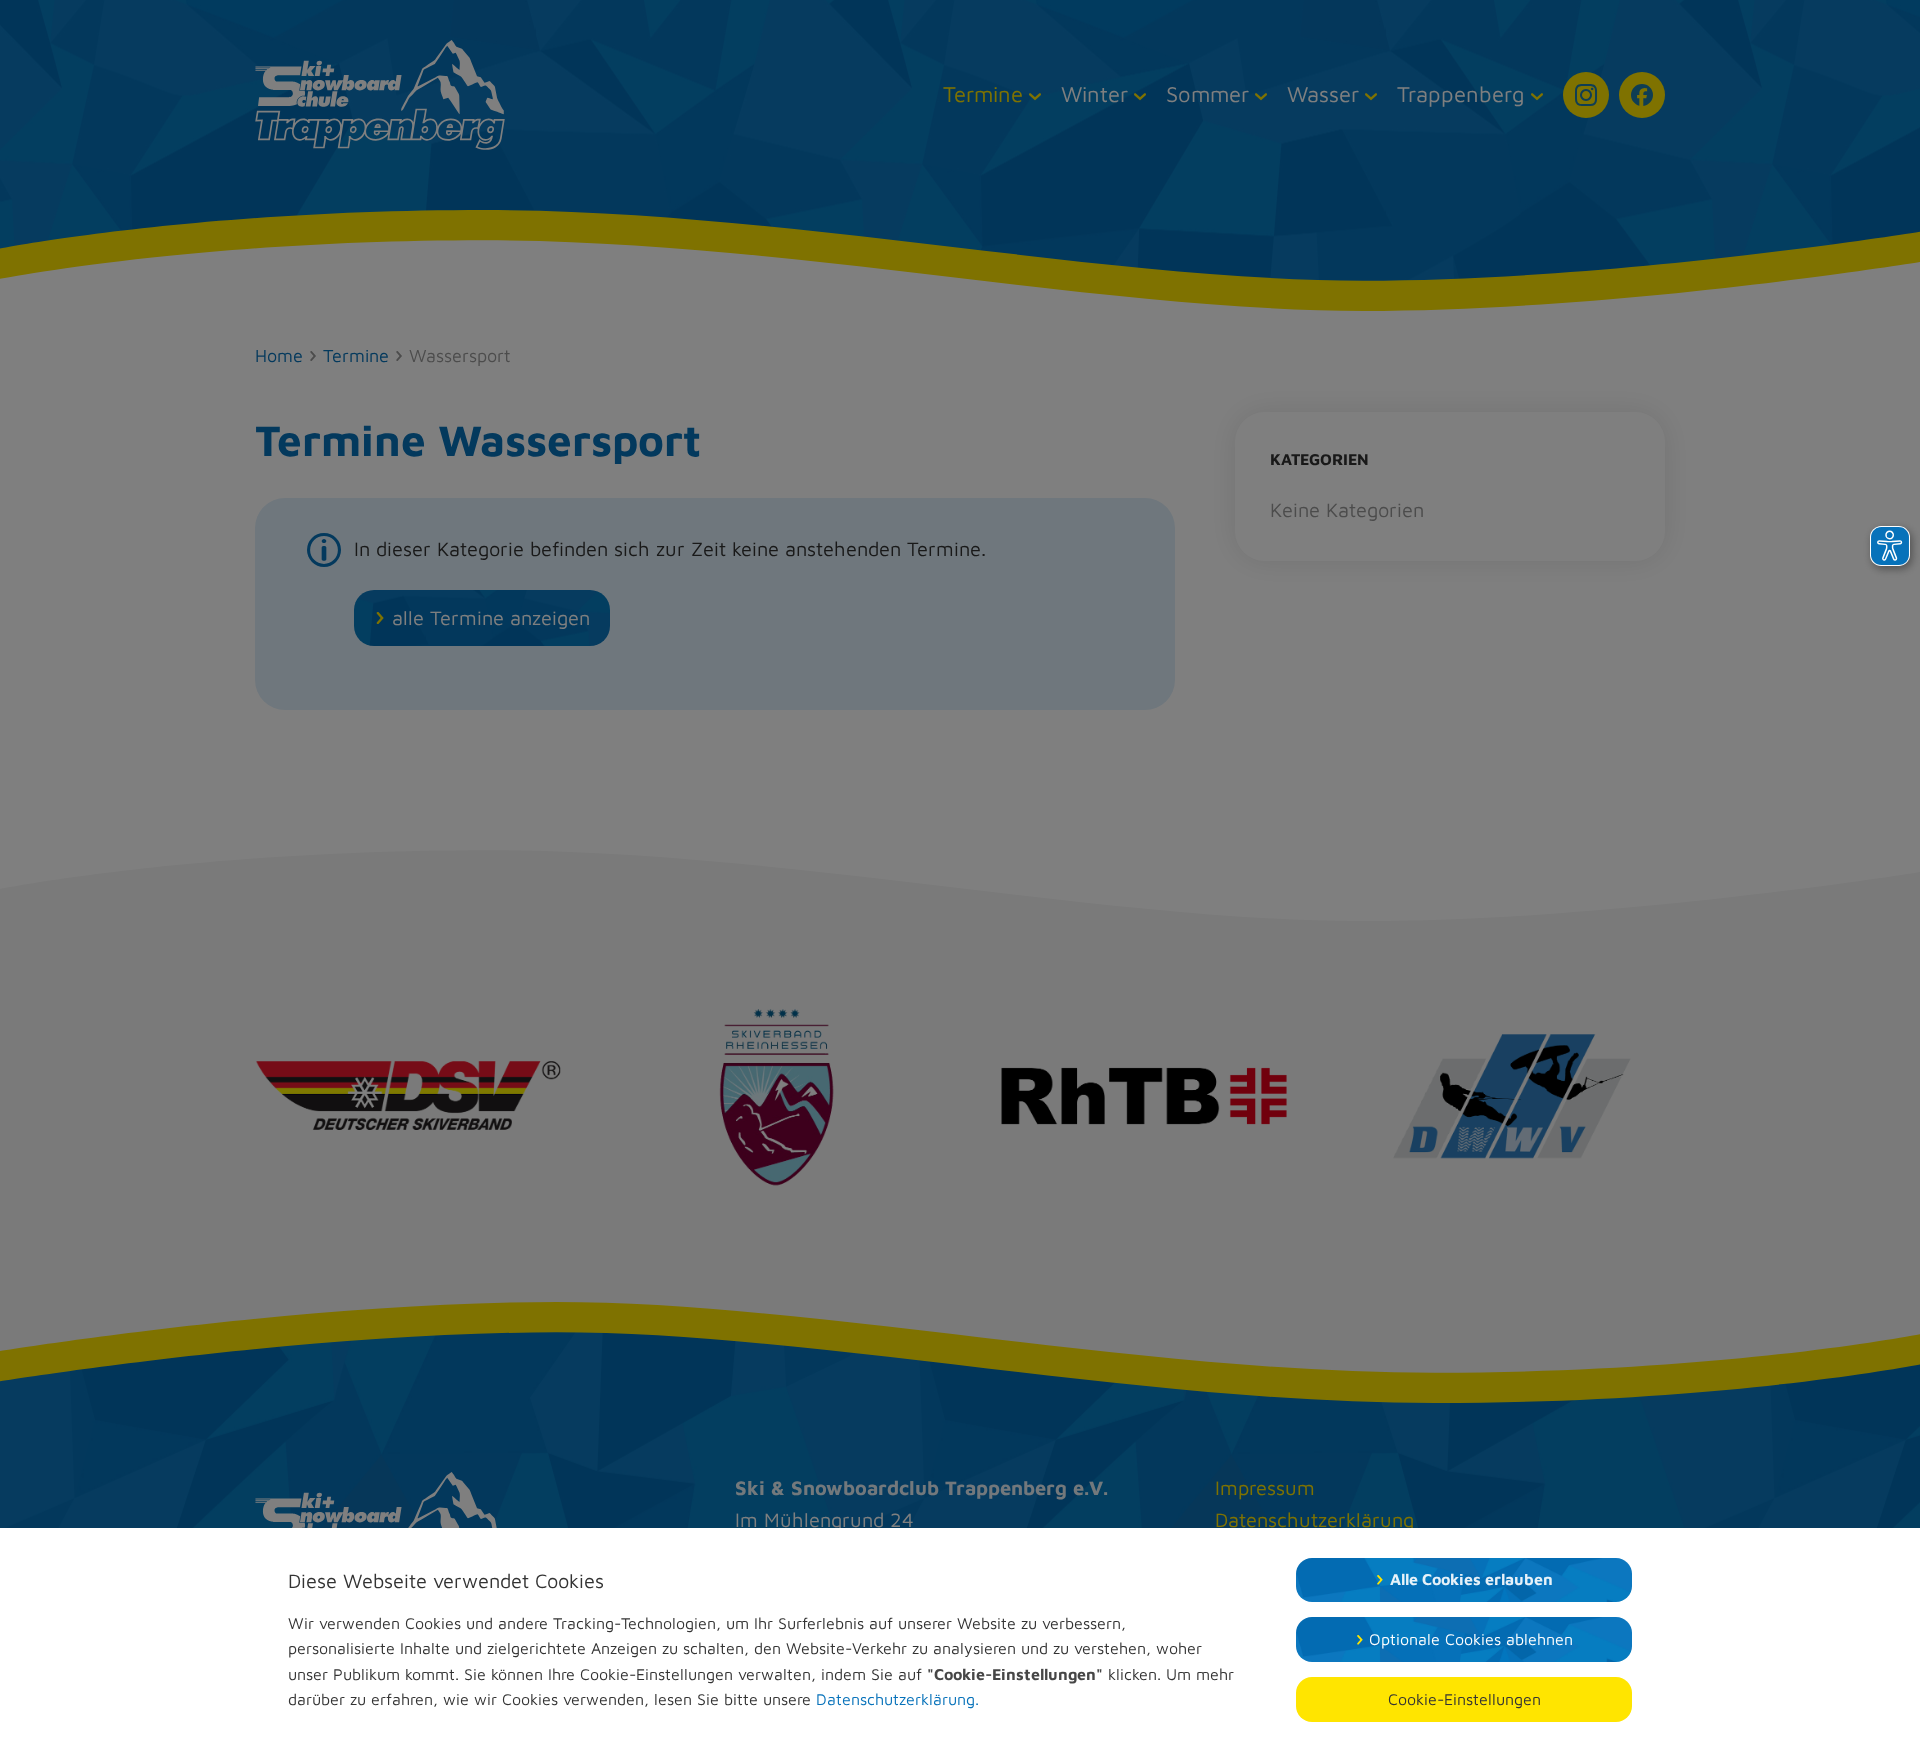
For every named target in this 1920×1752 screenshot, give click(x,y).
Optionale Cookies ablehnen (1471, 1639)
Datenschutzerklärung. (897, 1699)
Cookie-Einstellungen (1464, 1699)
